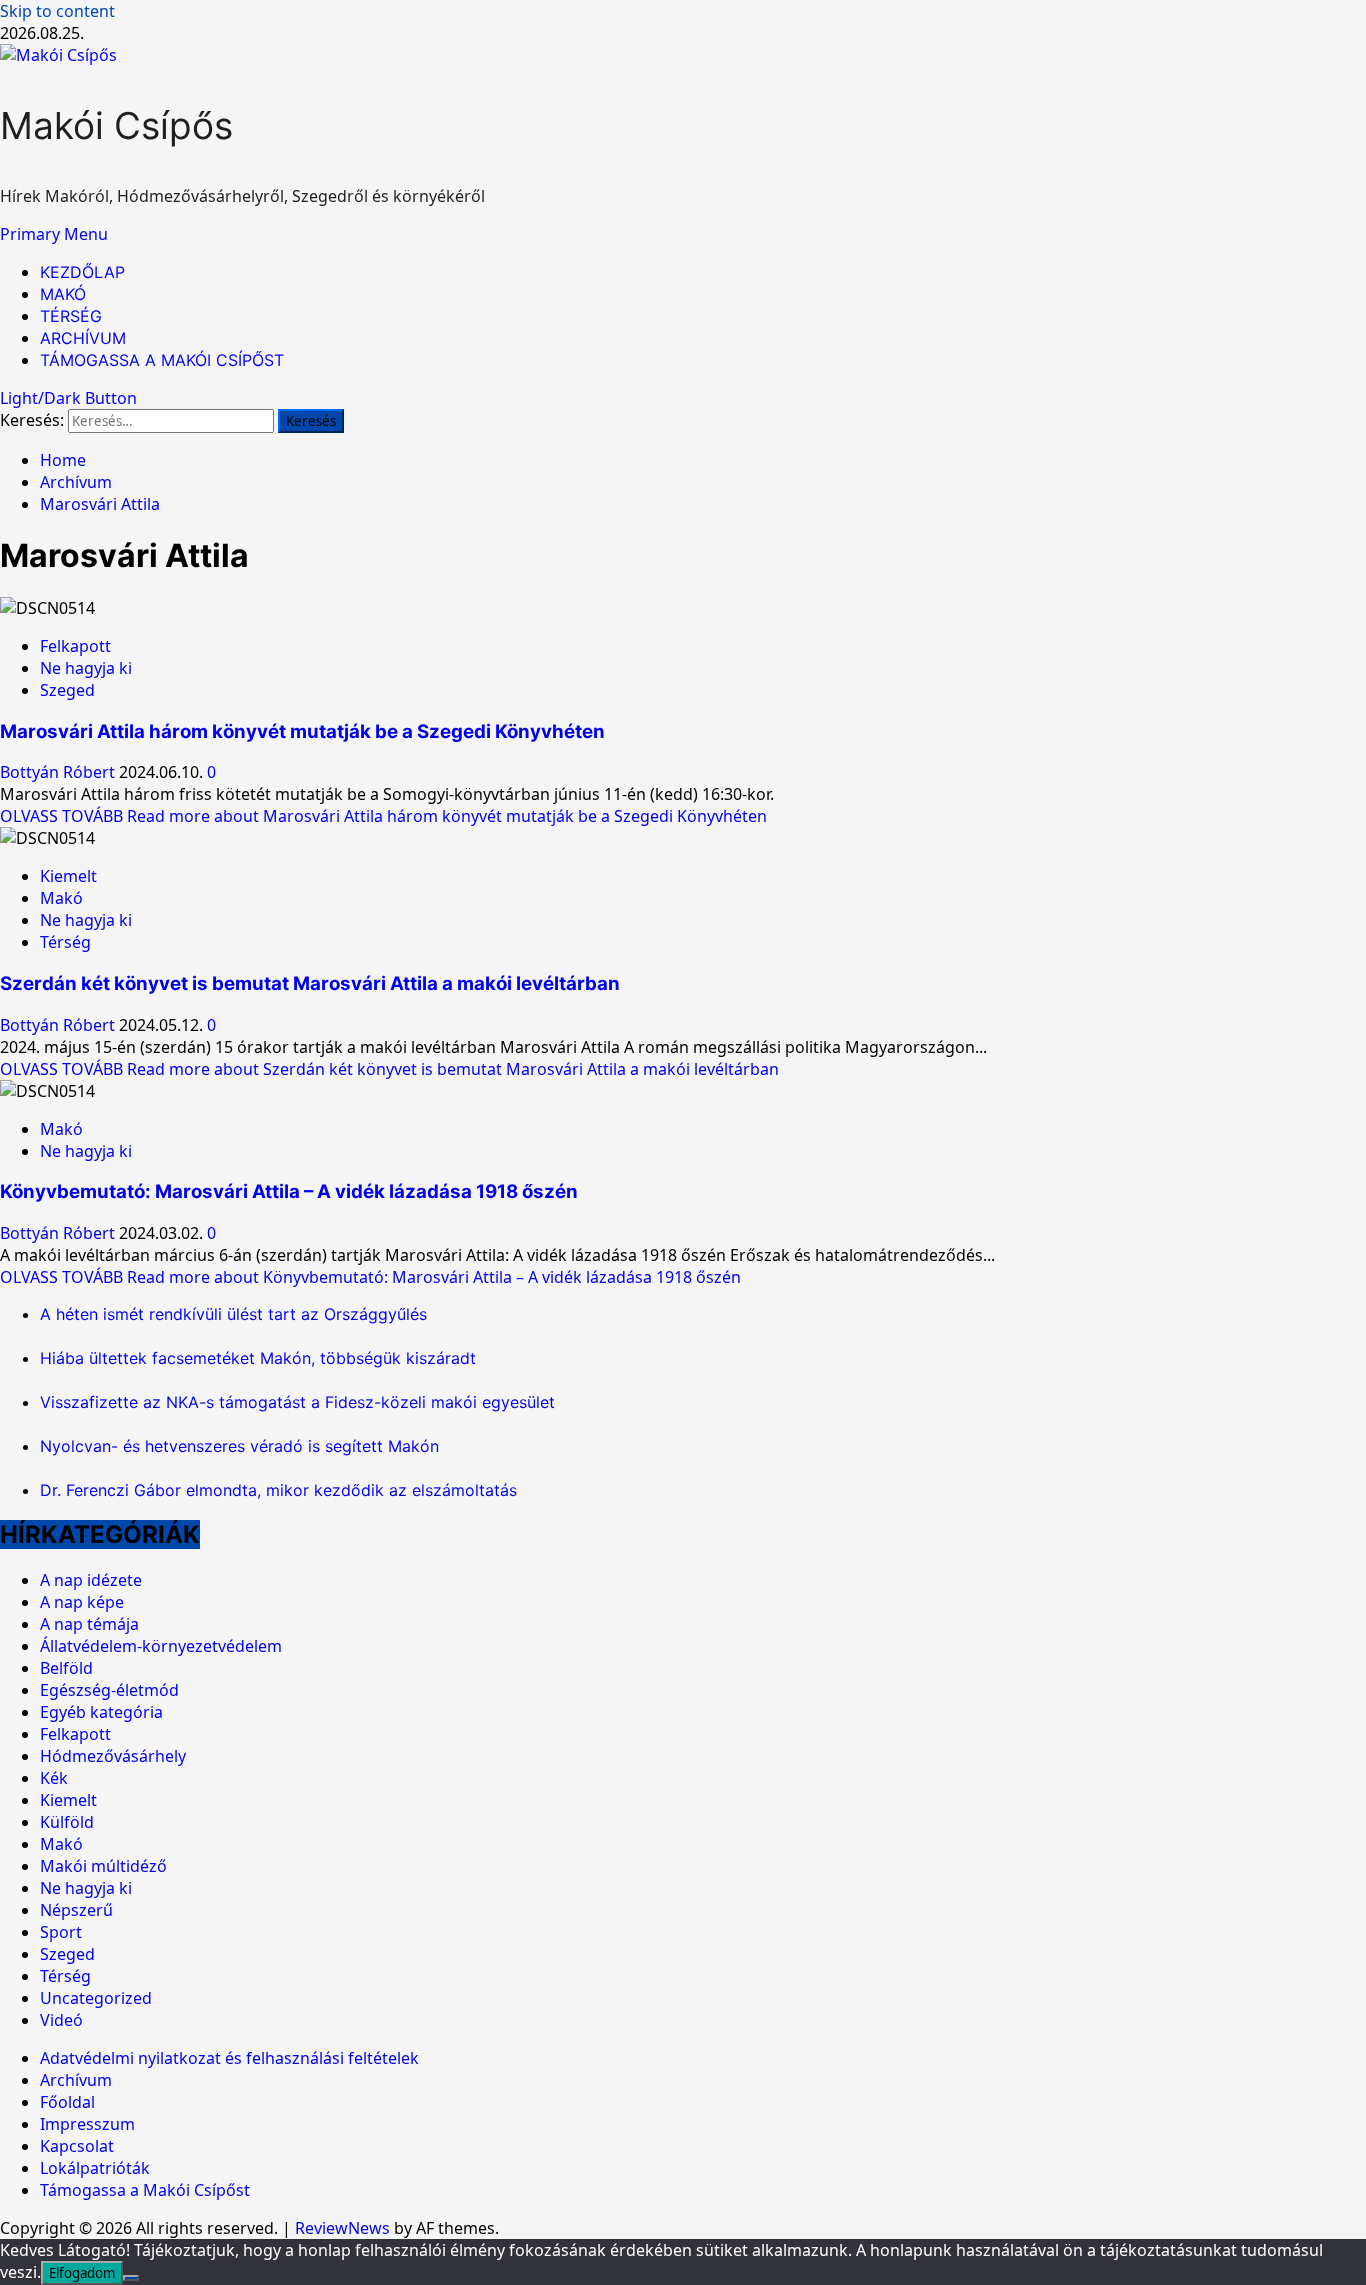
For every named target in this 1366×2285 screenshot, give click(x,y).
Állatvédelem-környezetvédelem (161, 1646)
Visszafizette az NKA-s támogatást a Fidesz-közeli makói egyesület (297, 1402)
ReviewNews (342, 2228)
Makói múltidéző (103, 1866)
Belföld (66, 1668)
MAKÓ (63, 294)
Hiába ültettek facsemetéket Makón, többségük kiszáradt (258, 1358)
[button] (54, 234)
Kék (54, 1778)
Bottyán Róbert (59, 772)
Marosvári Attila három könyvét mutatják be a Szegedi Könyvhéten (302, 731)
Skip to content (57, 11)
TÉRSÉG (71, 316)
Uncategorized (96, 1998)
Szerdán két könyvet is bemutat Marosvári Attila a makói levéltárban (310, 983)
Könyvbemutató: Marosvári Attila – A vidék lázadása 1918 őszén (289, 1191)
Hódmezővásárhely (113, 1756)
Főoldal (67, 2102)
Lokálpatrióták (95, 2168)
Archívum (76, 2080)
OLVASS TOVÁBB (383, 816)
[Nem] (131, 2278)
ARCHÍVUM (83, 338)
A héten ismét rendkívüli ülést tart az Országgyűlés (233, 1314)
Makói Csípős (116, 125)
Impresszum (87, 2124)
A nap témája (89, 1624)
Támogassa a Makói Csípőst (145, 2190)
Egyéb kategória (101, 1712)
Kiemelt (68, 876)
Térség (65, 942)
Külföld (67, 1822)
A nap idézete (91, 1580)
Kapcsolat (77, 2146)
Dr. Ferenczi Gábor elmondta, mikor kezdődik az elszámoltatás (278, 1490)
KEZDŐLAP (82, 272)
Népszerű (76, 1910)
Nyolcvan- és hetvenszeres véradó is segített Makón (239, 1446)
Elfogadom (82, 2273)
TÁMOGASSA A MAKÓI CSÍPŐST (162, 360)
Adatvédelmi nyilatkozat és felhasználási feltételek (229, 2058)
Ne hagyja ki (86, 668)
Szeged (67, 690)
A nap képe (82, 1602)
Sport (61, 1932)
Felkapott (75, 646)
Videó (61, 2020)
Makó (61, 898)
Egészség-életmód (109, 1690)
